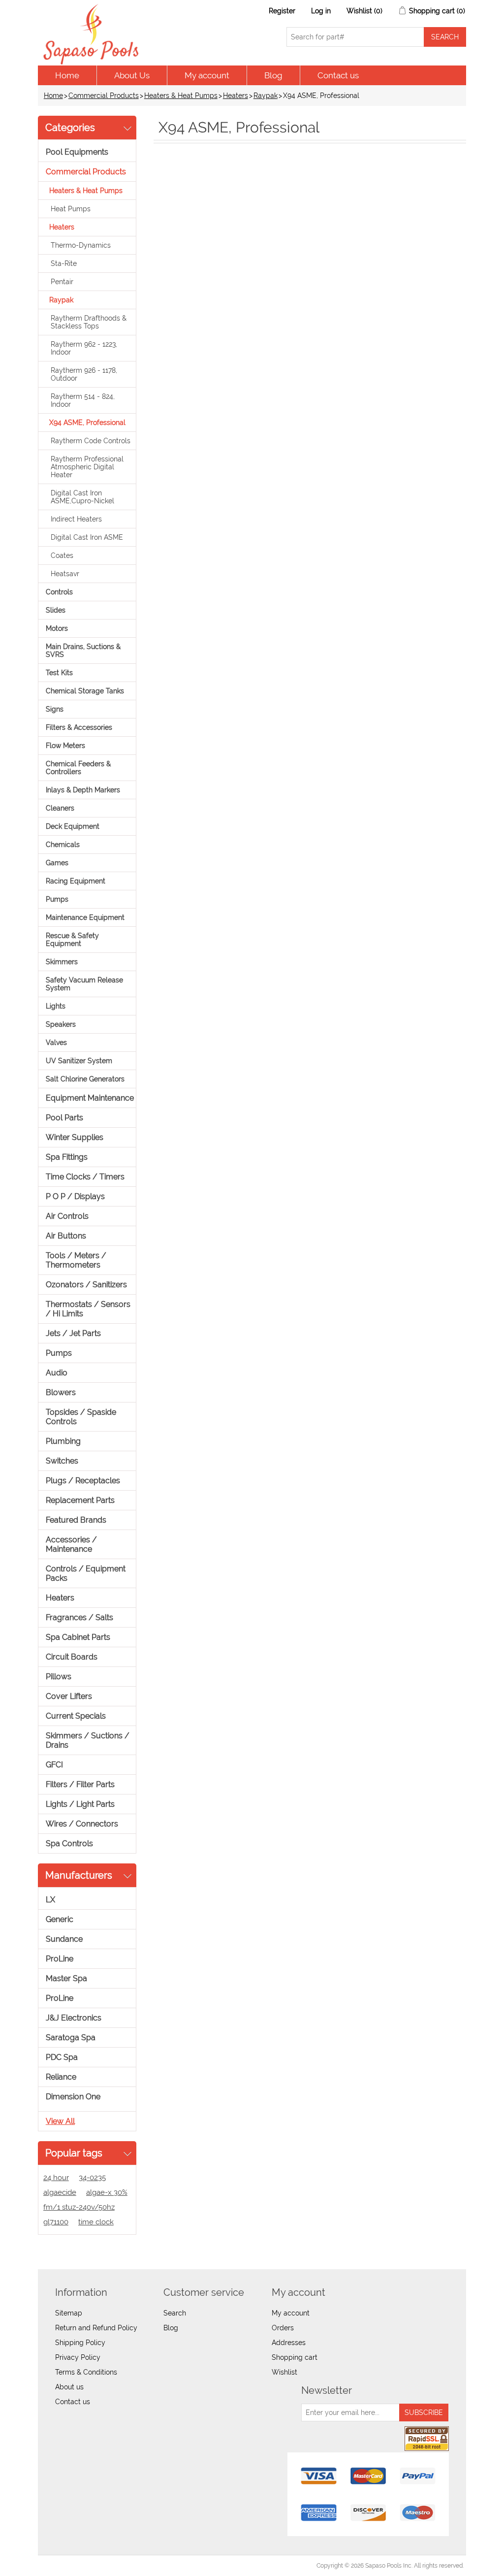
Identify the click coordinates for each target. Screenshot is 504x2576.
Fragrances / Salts (79, 1617)
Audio (57, 1373)
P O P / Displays (75, 1196)
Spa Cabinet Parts (78, 1637)
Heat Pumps (71, 209)
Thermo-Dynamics (81, 245)
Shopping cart (295, 2357)
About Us (132, 75)
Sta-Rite (64, 263)
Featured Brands (76, 1520)
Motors (57, 628)
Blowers (61, 1392)
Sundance (64, 1939)
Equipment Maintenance (90, 1098)
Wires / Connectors (82, 1824)
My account (207, 75)
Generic (60, 1919)
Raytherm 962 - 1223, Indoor (84, 348)
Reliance (61, 2077)
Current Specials (76, 1716)
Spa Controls (69, 1843)
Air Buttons (66, 1236)
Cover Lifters (69, 1696)
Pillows (59, 1677)
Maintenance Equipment (85, 917)
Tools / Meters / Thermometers (76, 1260)
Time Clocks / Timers (85, 1177)
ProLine (60, 1959)
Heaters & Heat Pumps (181, 96)
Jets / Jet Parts (73, 1333)
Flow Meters (65, 746)
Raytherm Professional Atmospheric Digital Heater (87, 467)
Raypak (266, 96)
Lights (56, 1006)
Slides (56, 610)
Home (67, 75)
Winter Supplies (75, 1137)
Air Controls (67, 1216)
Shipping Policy (80, 2343)
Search (175, 2313)
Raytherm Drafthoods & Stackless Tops (89, 322)
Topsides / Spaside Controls (81, 1417)
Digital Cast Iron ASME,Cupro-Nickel (82, 497)
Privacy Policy (78, 2357)
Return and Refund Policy (96, 2328)
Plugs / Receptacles (83, 1481)
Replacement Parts (80, 1500)
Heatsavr (65, 574)
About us (69, 2387)
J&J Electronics (74, 2018)
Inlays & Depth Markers (83, 790)
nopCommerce (95, 2566)
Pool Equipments (77, 152)
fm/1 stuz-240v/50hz (79, 2207)
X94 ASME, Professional (87, 423)
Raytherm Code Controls (91, 441)
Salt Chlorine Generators (85, 1079)
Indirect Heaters (76, 519)
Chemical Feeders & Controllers (78, 768)
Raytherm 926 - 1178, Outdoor (84, 374)
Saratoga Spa (71, 2038)
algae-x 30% (107, 2192)
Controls (59, 592)
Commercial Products (104, 96)
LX (50, 1900)
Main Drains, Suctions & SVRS (83, 651)
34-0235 (92, 2178)
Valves (56, 1043)
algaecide (60, 2192)
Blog (273, 75)
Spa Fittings (67, 1157)
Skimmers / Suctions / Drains (88, 1740)
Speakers (61, 1024)
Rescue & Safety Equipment (72, 940)
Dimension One (73, 2097)
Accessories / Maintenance (71, 1544)
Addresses (289, 2343)
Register (282, 11)
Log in (321, 11)
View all (60, 2121)
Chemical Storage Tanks (85, 691)
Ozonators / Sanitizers (86, 1285)
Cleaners (60, 808)
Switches (62, 1461)
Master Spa (66, 1978)
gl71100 (56, 2222)
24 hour (56, 2178)
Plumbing (63, 1441)
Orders (283, 2328)
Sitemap (69, 2313)
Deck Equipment (73, 826)
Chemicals (63, 845)
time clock (96, 2222)
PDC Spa (62, 2057)
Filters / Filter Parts (80, 1784)
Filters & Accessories (79, 727)
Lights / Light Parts (80, 1804)
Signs (55, 709)
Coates (62, 555)
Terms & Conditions (86, 2372)
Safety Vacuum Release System (84, 984)
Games (57, 863)
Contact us (338, 75)
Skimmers (62, 962)
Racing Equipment (76, 881)
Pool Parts (64, 1118)
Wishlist (284, 2372)
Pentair (62, 282)
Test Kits (59, 673)
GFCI (54, 1765)
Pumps (57, 899)
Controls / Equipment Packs (86, 1573)
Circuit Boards (72, 1657)
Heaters (236, 96)
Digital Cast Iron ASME (87, 537)
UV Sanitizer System (79, 1061)
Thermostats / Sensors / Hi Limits (88, 1309)
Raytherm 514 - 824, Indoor (83, 400)
